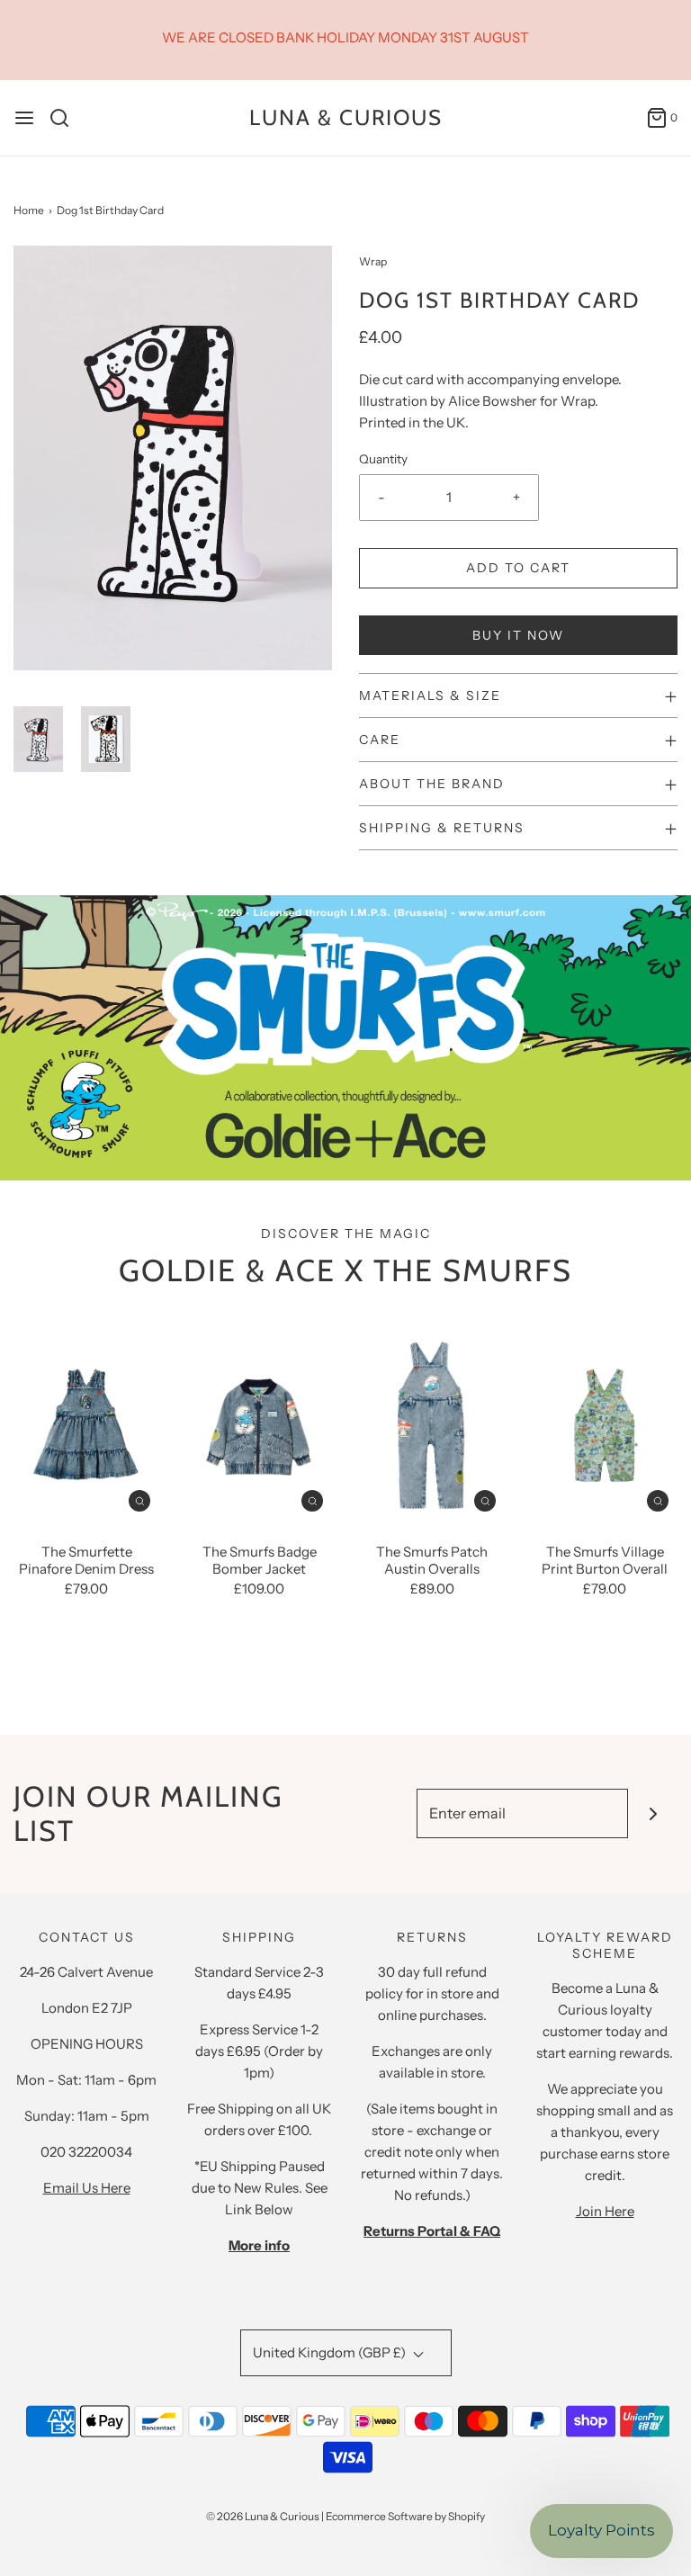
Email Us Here (87, 2188)
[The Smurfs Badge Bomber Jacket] (259, 1423)
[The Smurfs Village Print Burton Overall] (605, 1423)
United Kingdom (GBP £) (331, 2352)
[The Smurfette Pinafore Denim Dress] (86, 1423)
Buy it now (518, 635)
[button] (38, 739)
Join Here (605, 2211)
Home (29, 210)
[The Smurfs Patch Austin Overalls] (432, 1423)
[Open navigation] (24, 118)
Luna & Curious (346, 118)
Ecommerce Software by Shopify (405, 2516)
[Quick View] (139, 1499)
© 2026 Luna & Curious (263, 2516)
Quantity (383, 459)
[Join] (653, 1813)
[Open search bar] (66, 118)
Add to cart (518, 568)
